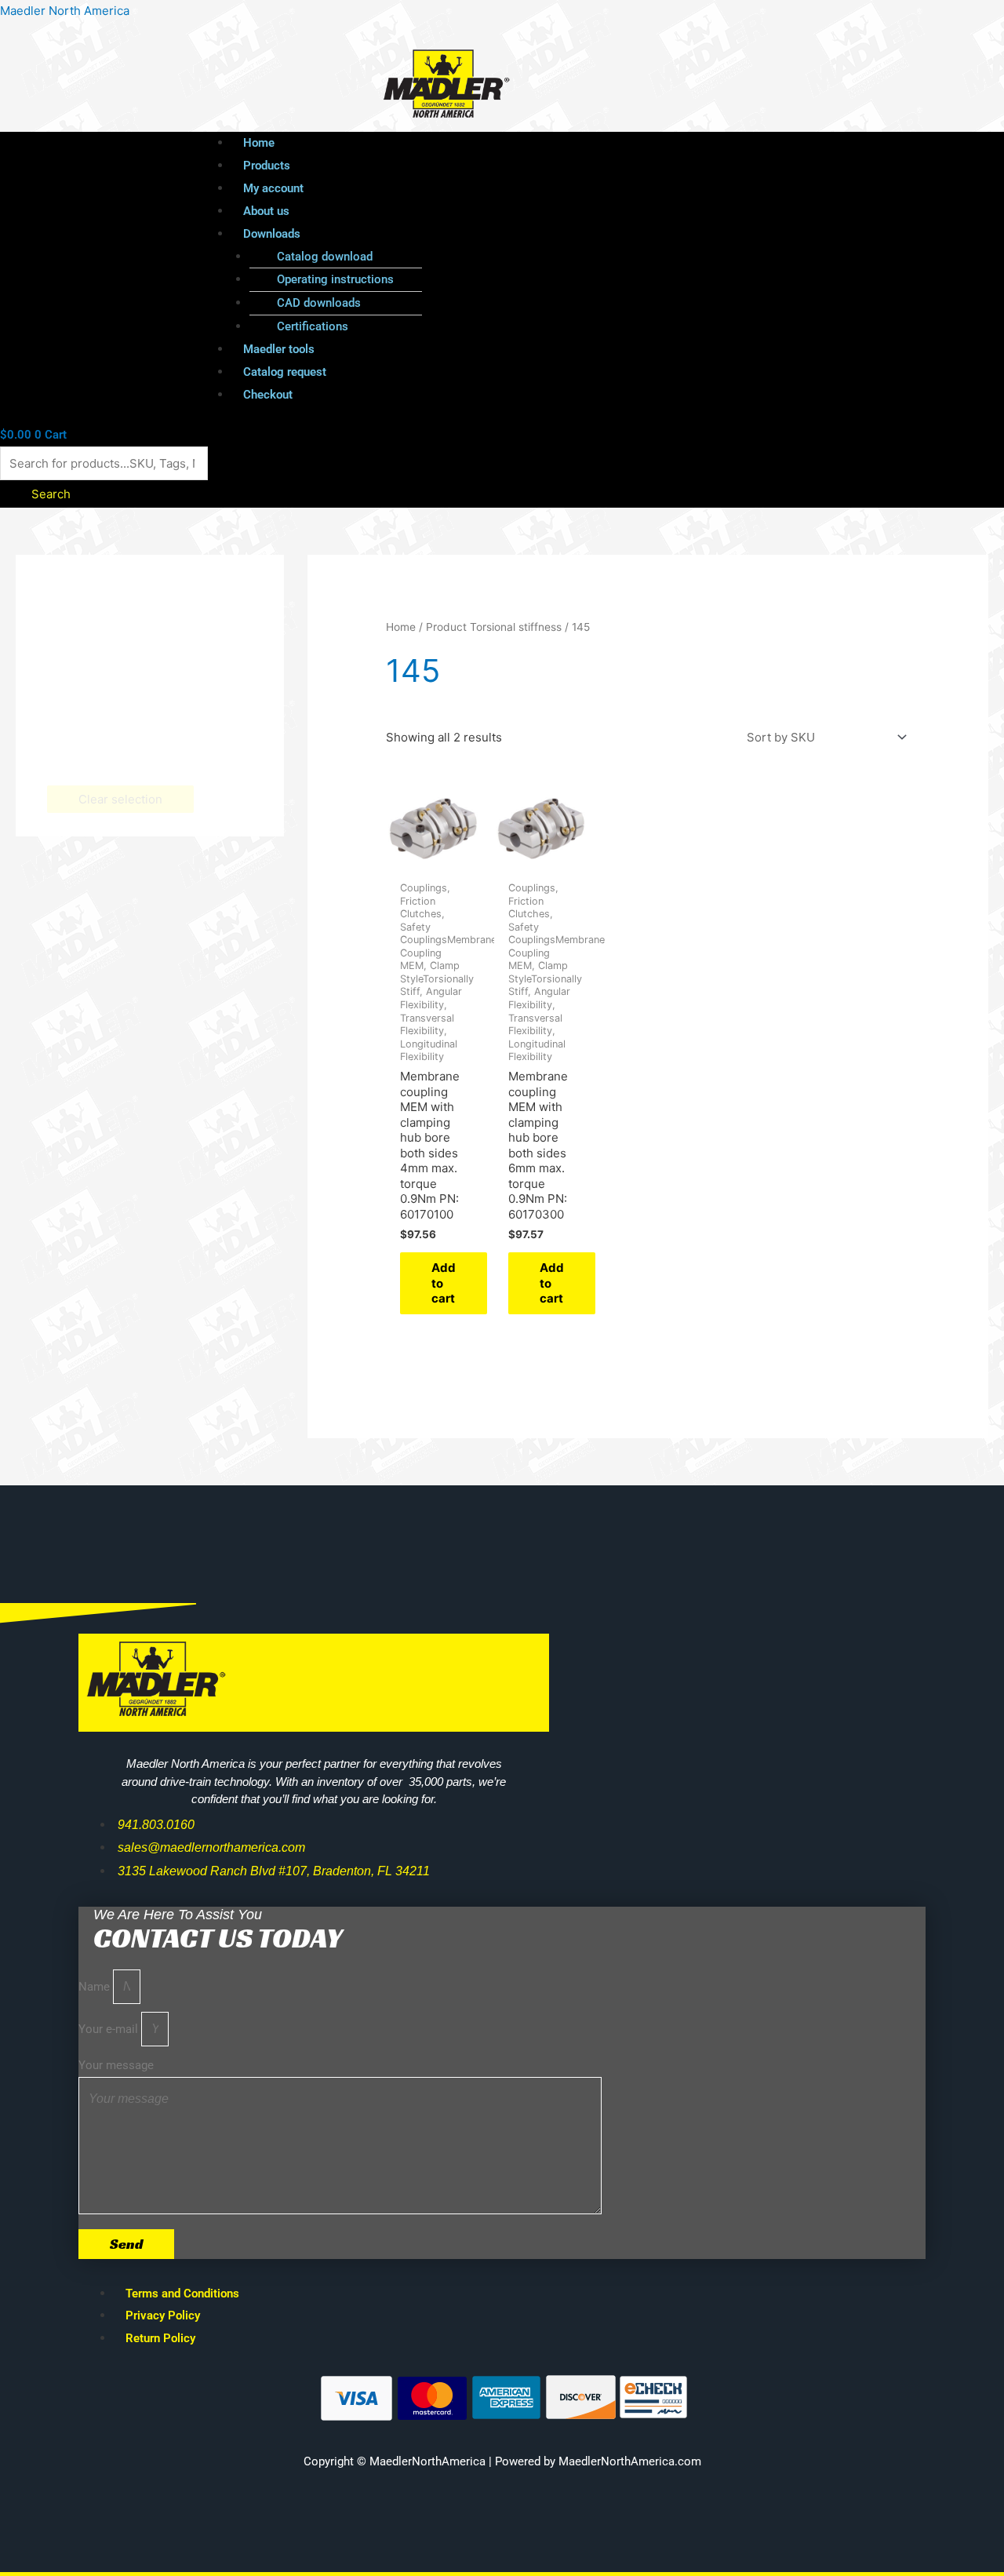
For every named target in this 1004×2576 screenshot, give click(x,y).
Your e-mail (110, 2029)
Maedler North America (65, 11)
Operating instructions (335, 279)
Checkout (268, 395)
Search (51, 494)
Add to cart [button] (444, 1283)
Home (259, 143)
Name (96, 1987)
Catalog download (325, 257)
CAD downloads (319, 303)
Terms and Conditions (182, 2294)
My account (273, 188)
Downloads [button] (272, 234)
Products (267, 166)
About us (266, 211)
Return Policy (160, 2338)
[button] (542, 234)
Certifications (313, 326)
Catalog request (285, 372)
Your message (116, 2065)
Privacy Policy (163, 2315)
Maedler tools (279, 349)
